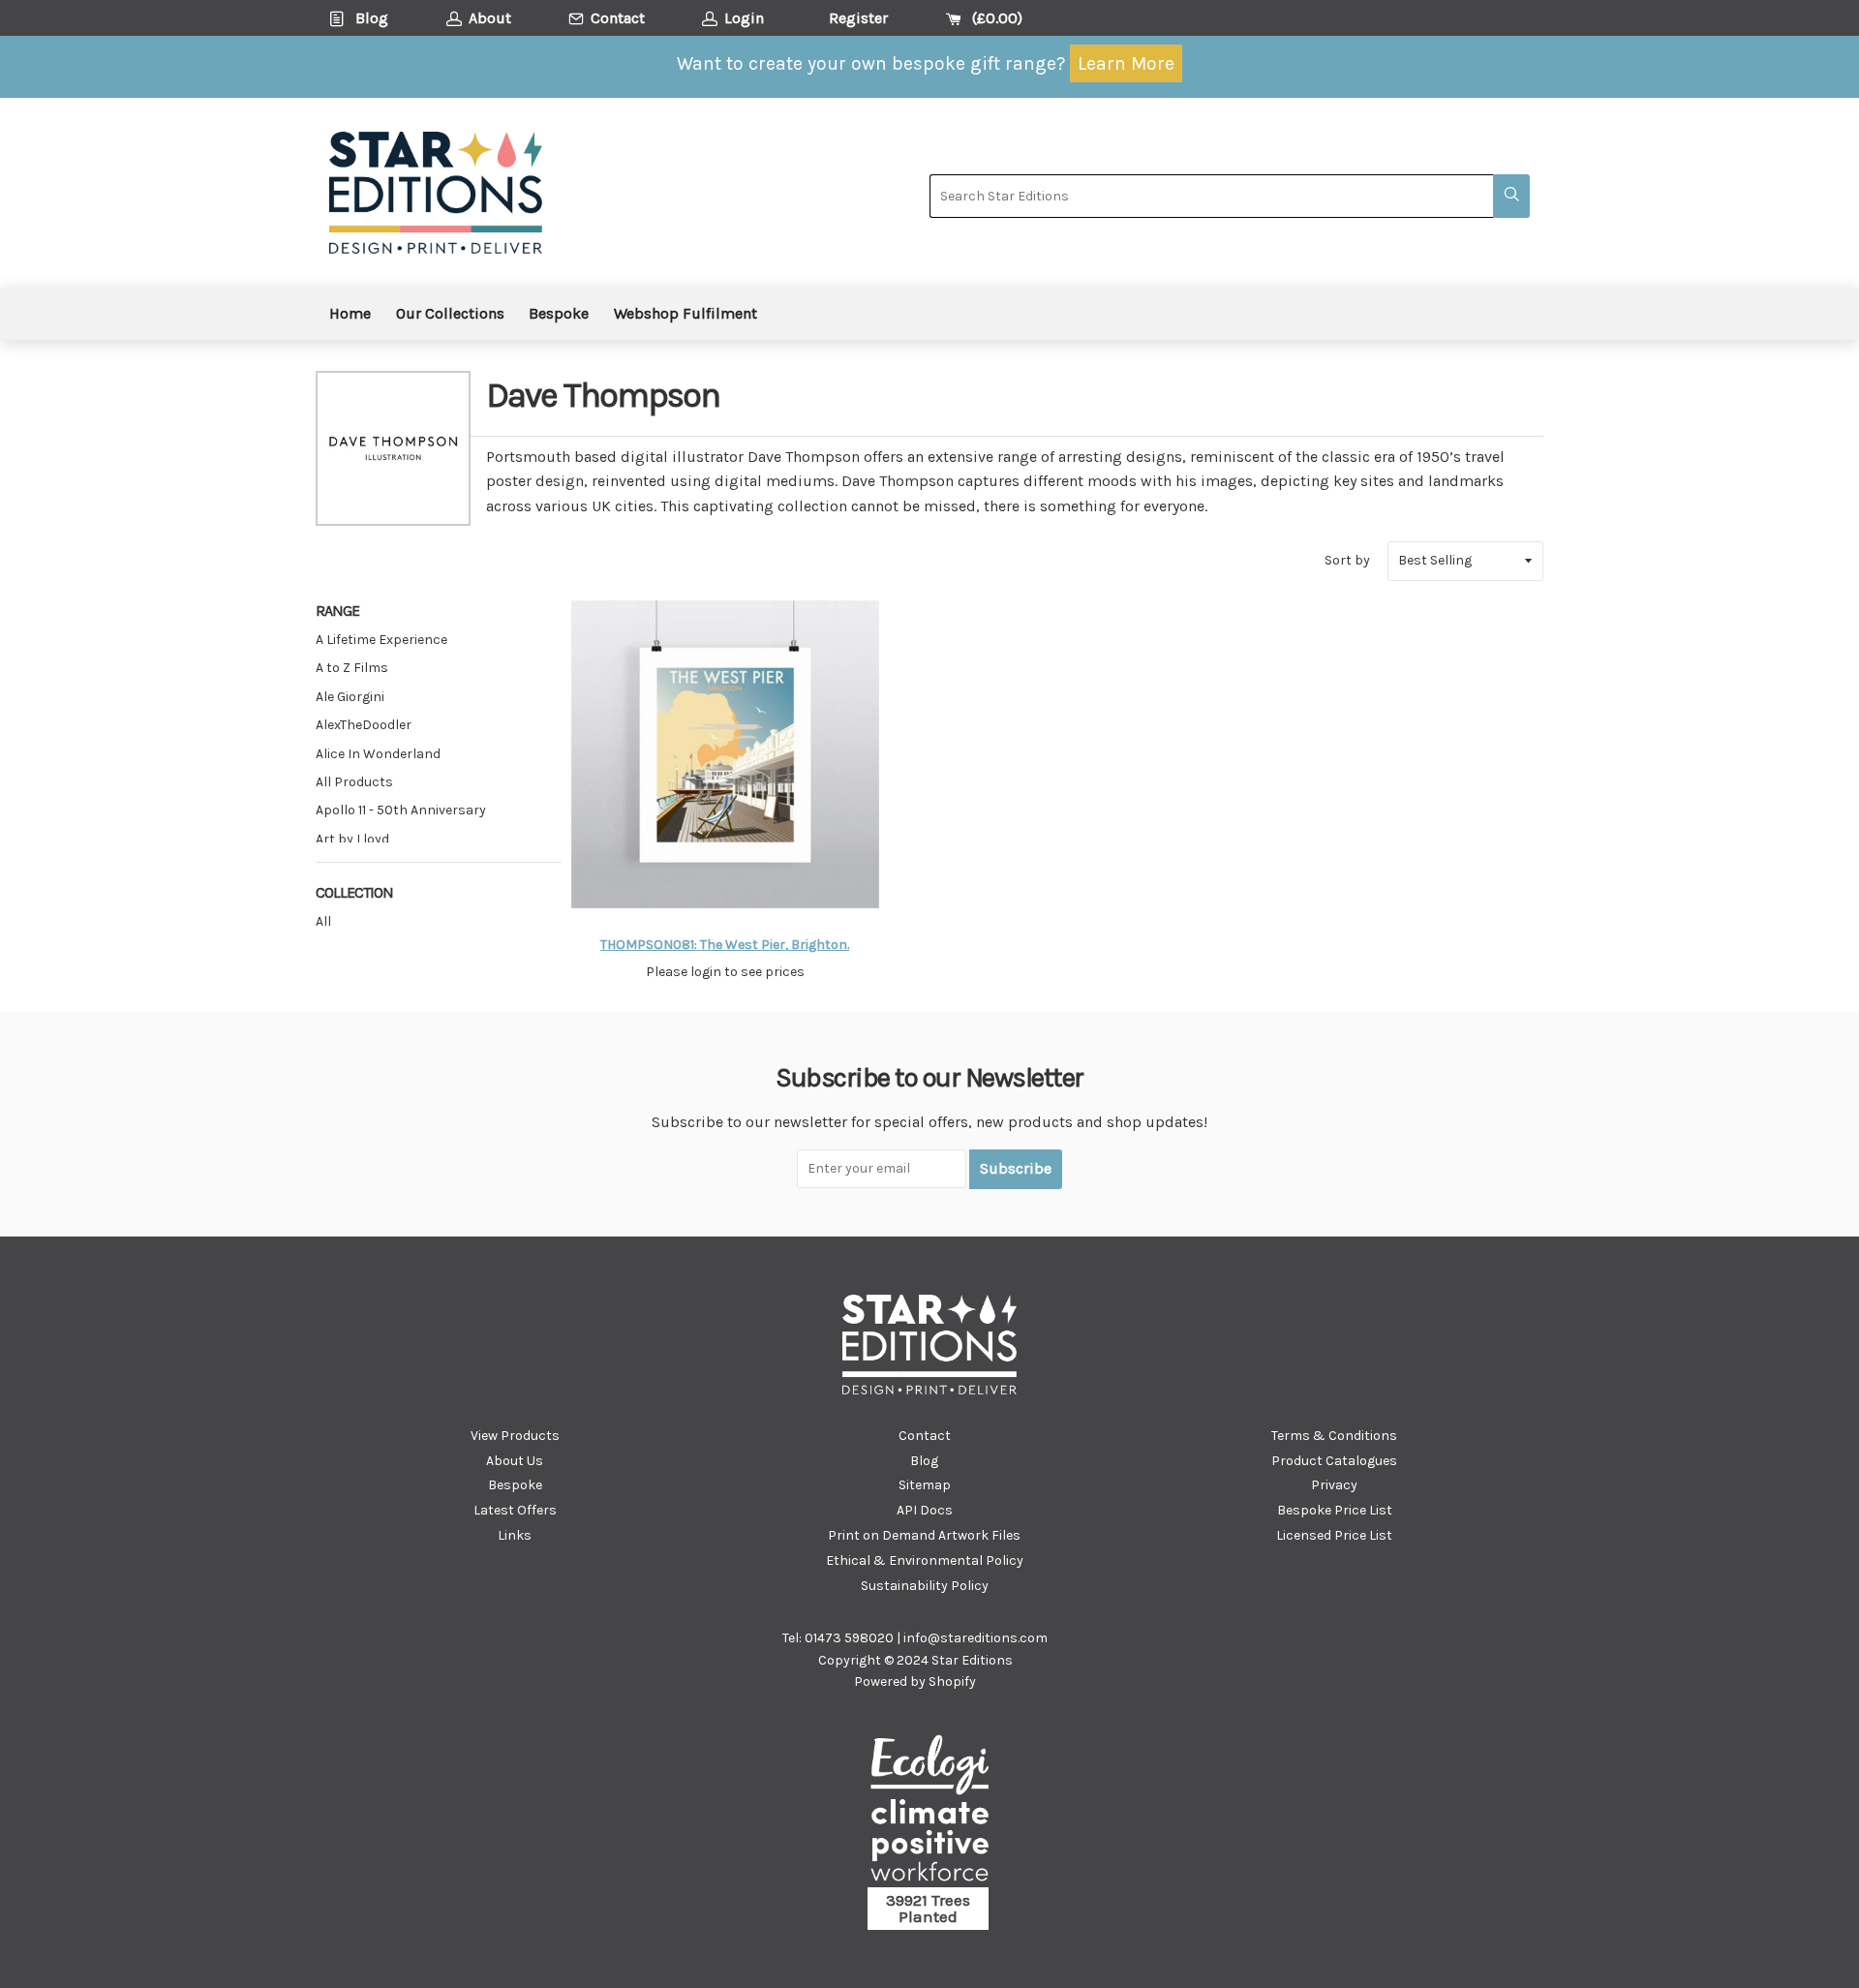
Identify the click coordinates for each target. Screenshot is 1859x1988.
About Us (515, 1461)
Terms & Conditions (1334, 1436)
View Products (515, 1436)
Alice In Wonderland (378, 754)
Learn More (1126, 63)
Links (515, 1535)
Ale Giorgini (350, 697)
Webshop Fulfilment (686, 313)
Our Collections (450, 313)
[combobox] (1211, 196)
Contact (925, 1436)
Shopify (952, 1682)
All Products (354, 782)
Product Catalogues (1334, 1461)
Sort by (1347, 560)
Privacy (1334, 1485)
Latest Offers (515, 1510)
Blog (924, 1461)
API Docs (925, 1510)
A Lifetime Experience (381, 640)
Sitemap (925, 1485)
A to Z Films (352, 668)
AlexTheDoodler (364, 725)
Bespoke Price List (1335, 1510)
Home (350, 313)
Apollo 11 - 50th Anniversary (401, 810)
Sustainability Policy (925, 1586)
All (323, 921)
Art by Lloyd (352, 839)
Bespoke (559, 313)
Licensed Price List (1334, 1535)
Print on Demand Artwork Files (924, 1535)
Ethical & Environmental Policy (925, 1560)
